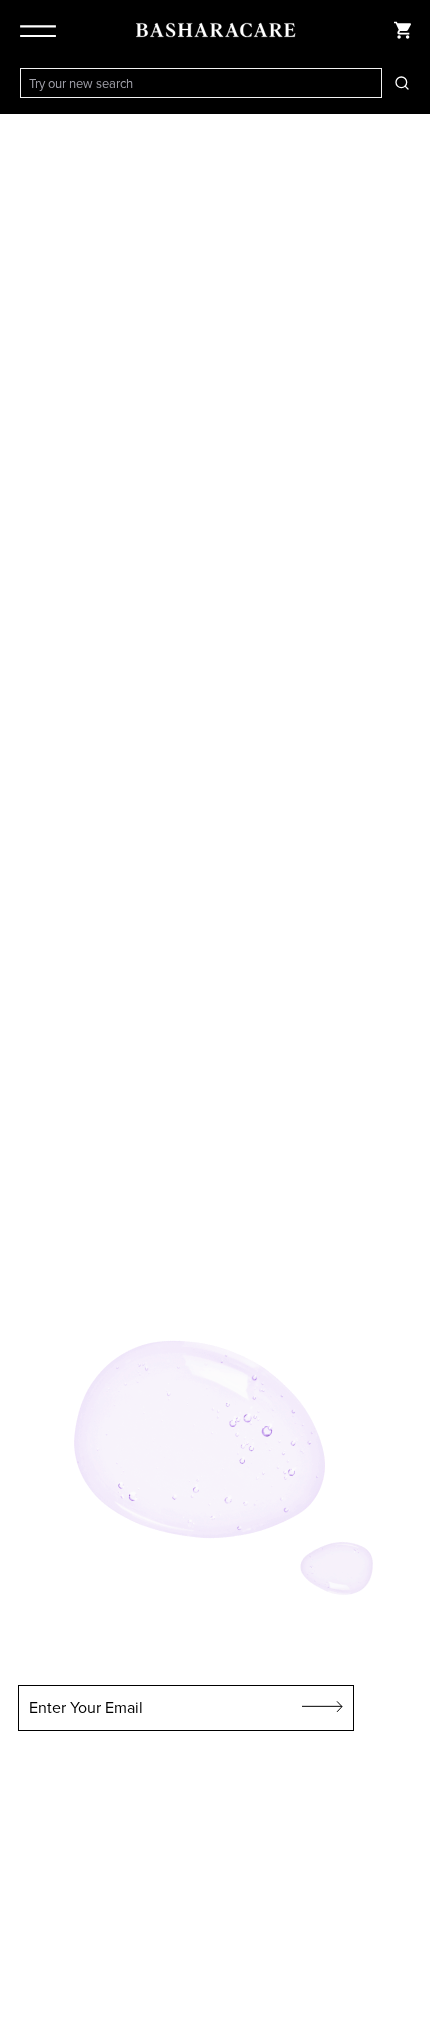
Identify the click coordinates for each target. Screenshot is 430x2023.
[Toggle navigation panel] (42, 30)
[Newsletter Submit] (323, 1708)
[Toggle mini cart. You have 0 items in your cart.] (402, 30)
